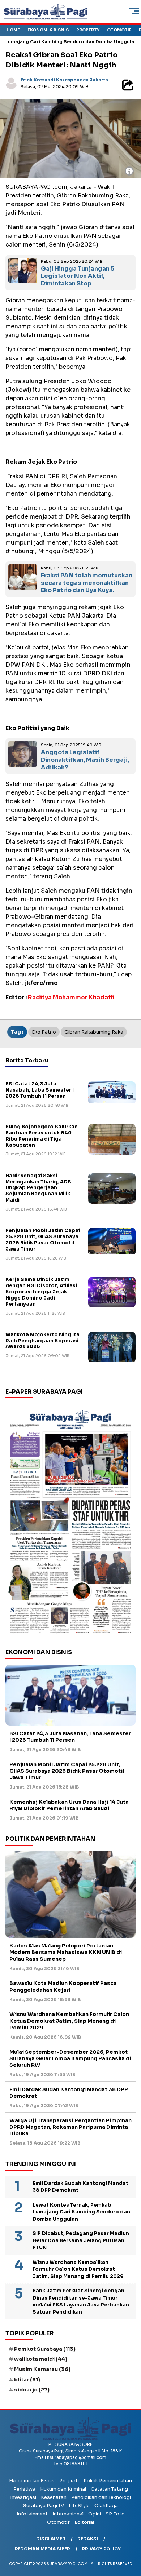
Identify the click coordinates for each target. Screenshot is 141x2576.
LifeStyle (79, 2506)
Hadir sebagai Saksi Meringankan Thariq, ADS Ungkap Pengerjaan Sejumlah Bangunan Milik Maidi (38, 1188)
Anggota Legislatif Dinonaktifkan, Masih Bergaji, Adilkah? (85, 760)
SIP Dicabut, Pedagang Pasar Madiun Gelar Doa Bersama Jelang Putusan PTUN (81, 2240)
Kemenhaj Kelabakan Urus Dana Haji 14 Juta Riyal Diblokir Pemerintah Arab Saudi (69, 1805)
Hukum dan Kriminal (63, 2489)
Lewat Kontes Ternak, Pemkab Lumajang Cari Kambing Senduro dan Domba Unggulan (81, 2212)
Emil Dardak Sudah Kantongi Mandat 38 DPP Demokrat (69, 2093)
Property (88, 30)
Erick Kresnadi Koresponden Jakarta (64, 80)
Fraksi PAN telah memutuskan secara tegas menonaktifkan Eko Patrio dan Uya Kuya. (87, 583)
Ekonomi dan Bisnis (32, 2481)
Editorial (84, 2522)
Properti (69, 2481)
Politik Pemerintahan (108, 2481)
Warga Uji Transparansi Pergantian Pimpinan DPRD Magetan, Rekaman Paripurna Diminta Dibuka (70, 2127)
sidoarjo (32, 2390)
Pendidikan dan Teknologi (101, 2497)
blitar (27, 2380)
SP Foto (115, 2514)
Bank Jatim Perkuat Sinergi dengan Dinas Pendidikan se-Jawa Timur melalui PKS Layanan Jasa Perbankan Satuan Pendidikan (81, 2301)
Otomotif (119, 30)
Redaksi (88, 2539)
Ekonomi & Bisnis (48, 30)
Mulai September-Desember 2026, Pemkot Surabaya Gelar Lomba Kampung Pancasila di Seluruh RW (70, 2058)
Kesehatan (54, 2497)
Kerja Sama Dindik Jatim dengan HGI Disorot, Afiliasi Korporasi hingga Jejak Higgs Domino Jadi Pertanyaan (41, 1292)
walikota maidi (41, 2359)
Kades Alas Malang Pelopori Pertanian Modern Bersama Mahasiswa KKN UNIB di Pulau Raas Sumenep (66, 1952)
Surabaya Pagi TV (44, 2506)
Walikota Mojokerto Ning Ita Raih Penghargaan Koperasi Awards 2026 (42, 1341)
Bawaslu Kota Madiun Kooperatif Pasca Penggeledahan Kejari (63, 1986)
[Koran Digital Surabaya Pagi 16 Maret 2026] (70, 1521)
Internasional (68, 2514)
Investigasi (23, 2497)
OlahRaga (106, 2506)
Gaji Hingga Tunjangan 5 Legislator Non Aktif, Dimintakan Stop (78, 276)
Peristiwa (24, 2489)
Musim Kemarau (42, 2369)
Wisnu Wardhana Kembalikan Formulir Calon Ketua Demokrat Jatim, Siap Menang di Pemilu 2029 (69, 2021)
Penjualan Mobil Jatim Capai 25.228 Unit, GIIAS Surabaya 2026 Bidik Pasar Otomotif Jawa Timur (43, 1240)
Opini (95, 2514)
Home (13, 30)
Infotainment (32, 2514)
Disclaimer (51, 2539)
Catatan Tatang (109, 2489)
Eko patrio (44, 1032)
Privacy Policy (101, 2549)
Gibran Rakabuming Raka (94, 1032)
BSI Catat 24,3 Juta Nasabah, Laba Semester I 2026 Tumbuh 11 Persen (40, 1090)
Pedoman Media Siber (42, 2549)
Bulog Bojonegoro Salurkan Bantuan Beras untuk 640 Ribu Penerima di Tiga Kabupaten (42, 1136)
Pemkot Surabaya (45, 2349)
